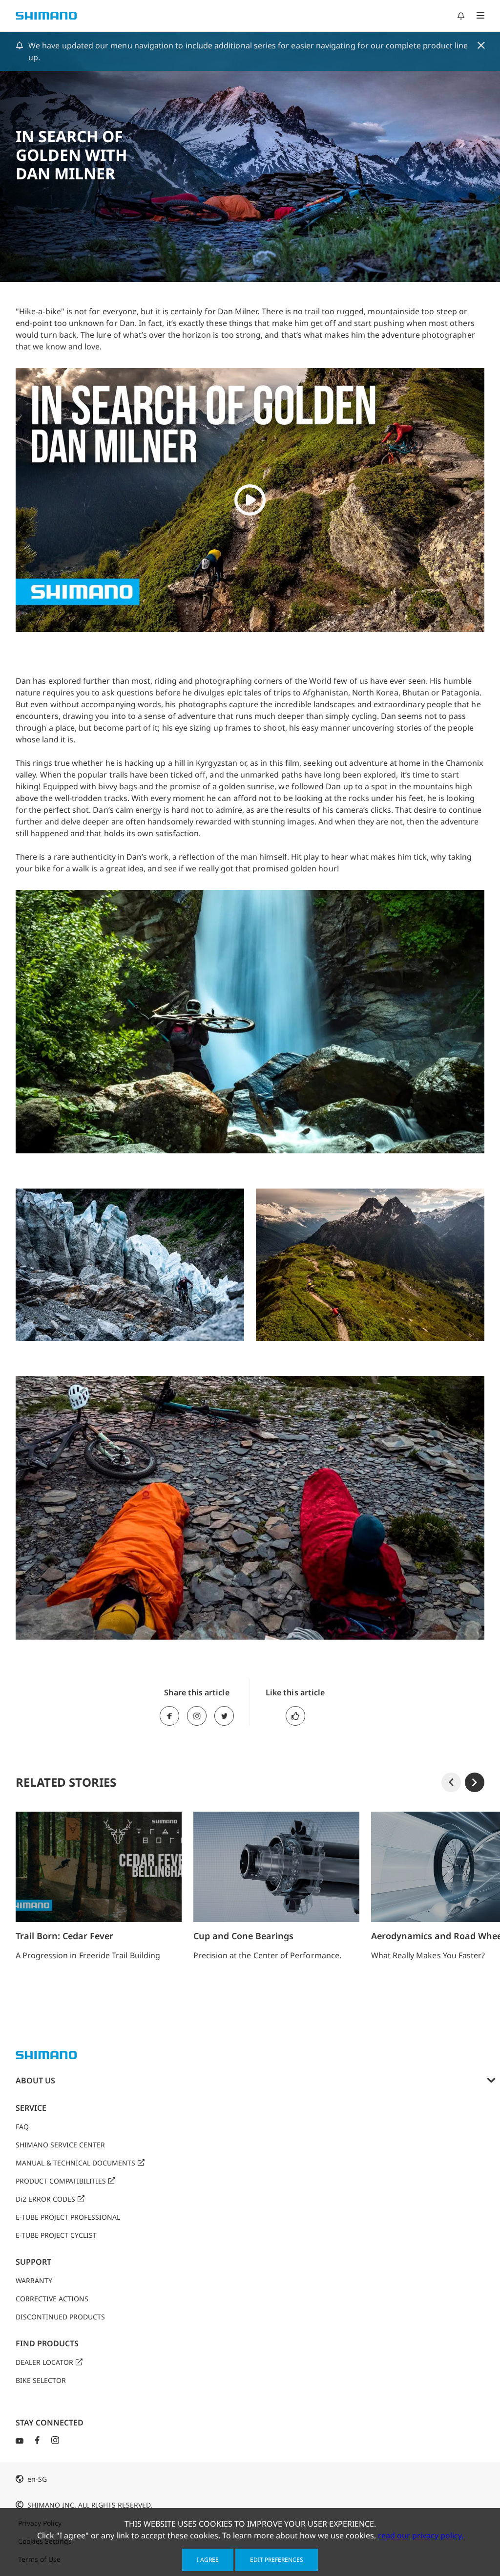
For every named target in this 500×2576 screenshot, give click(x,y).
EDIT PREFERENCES (277, 2560)
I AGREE (208, 2560)
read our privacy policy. (421, 2535)
